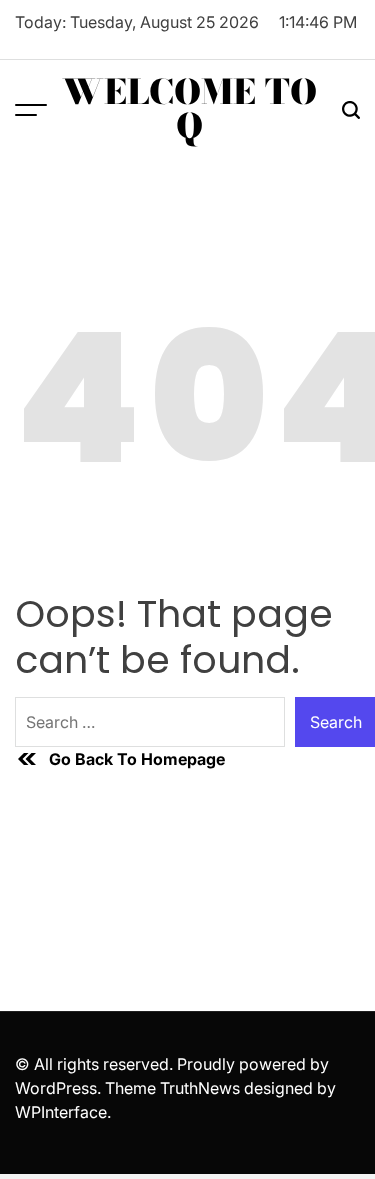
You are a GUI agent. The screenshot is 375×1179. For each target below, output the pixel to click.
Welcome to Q (189, 109)
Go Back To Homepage (137, 759)
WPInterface (61, 1112)
